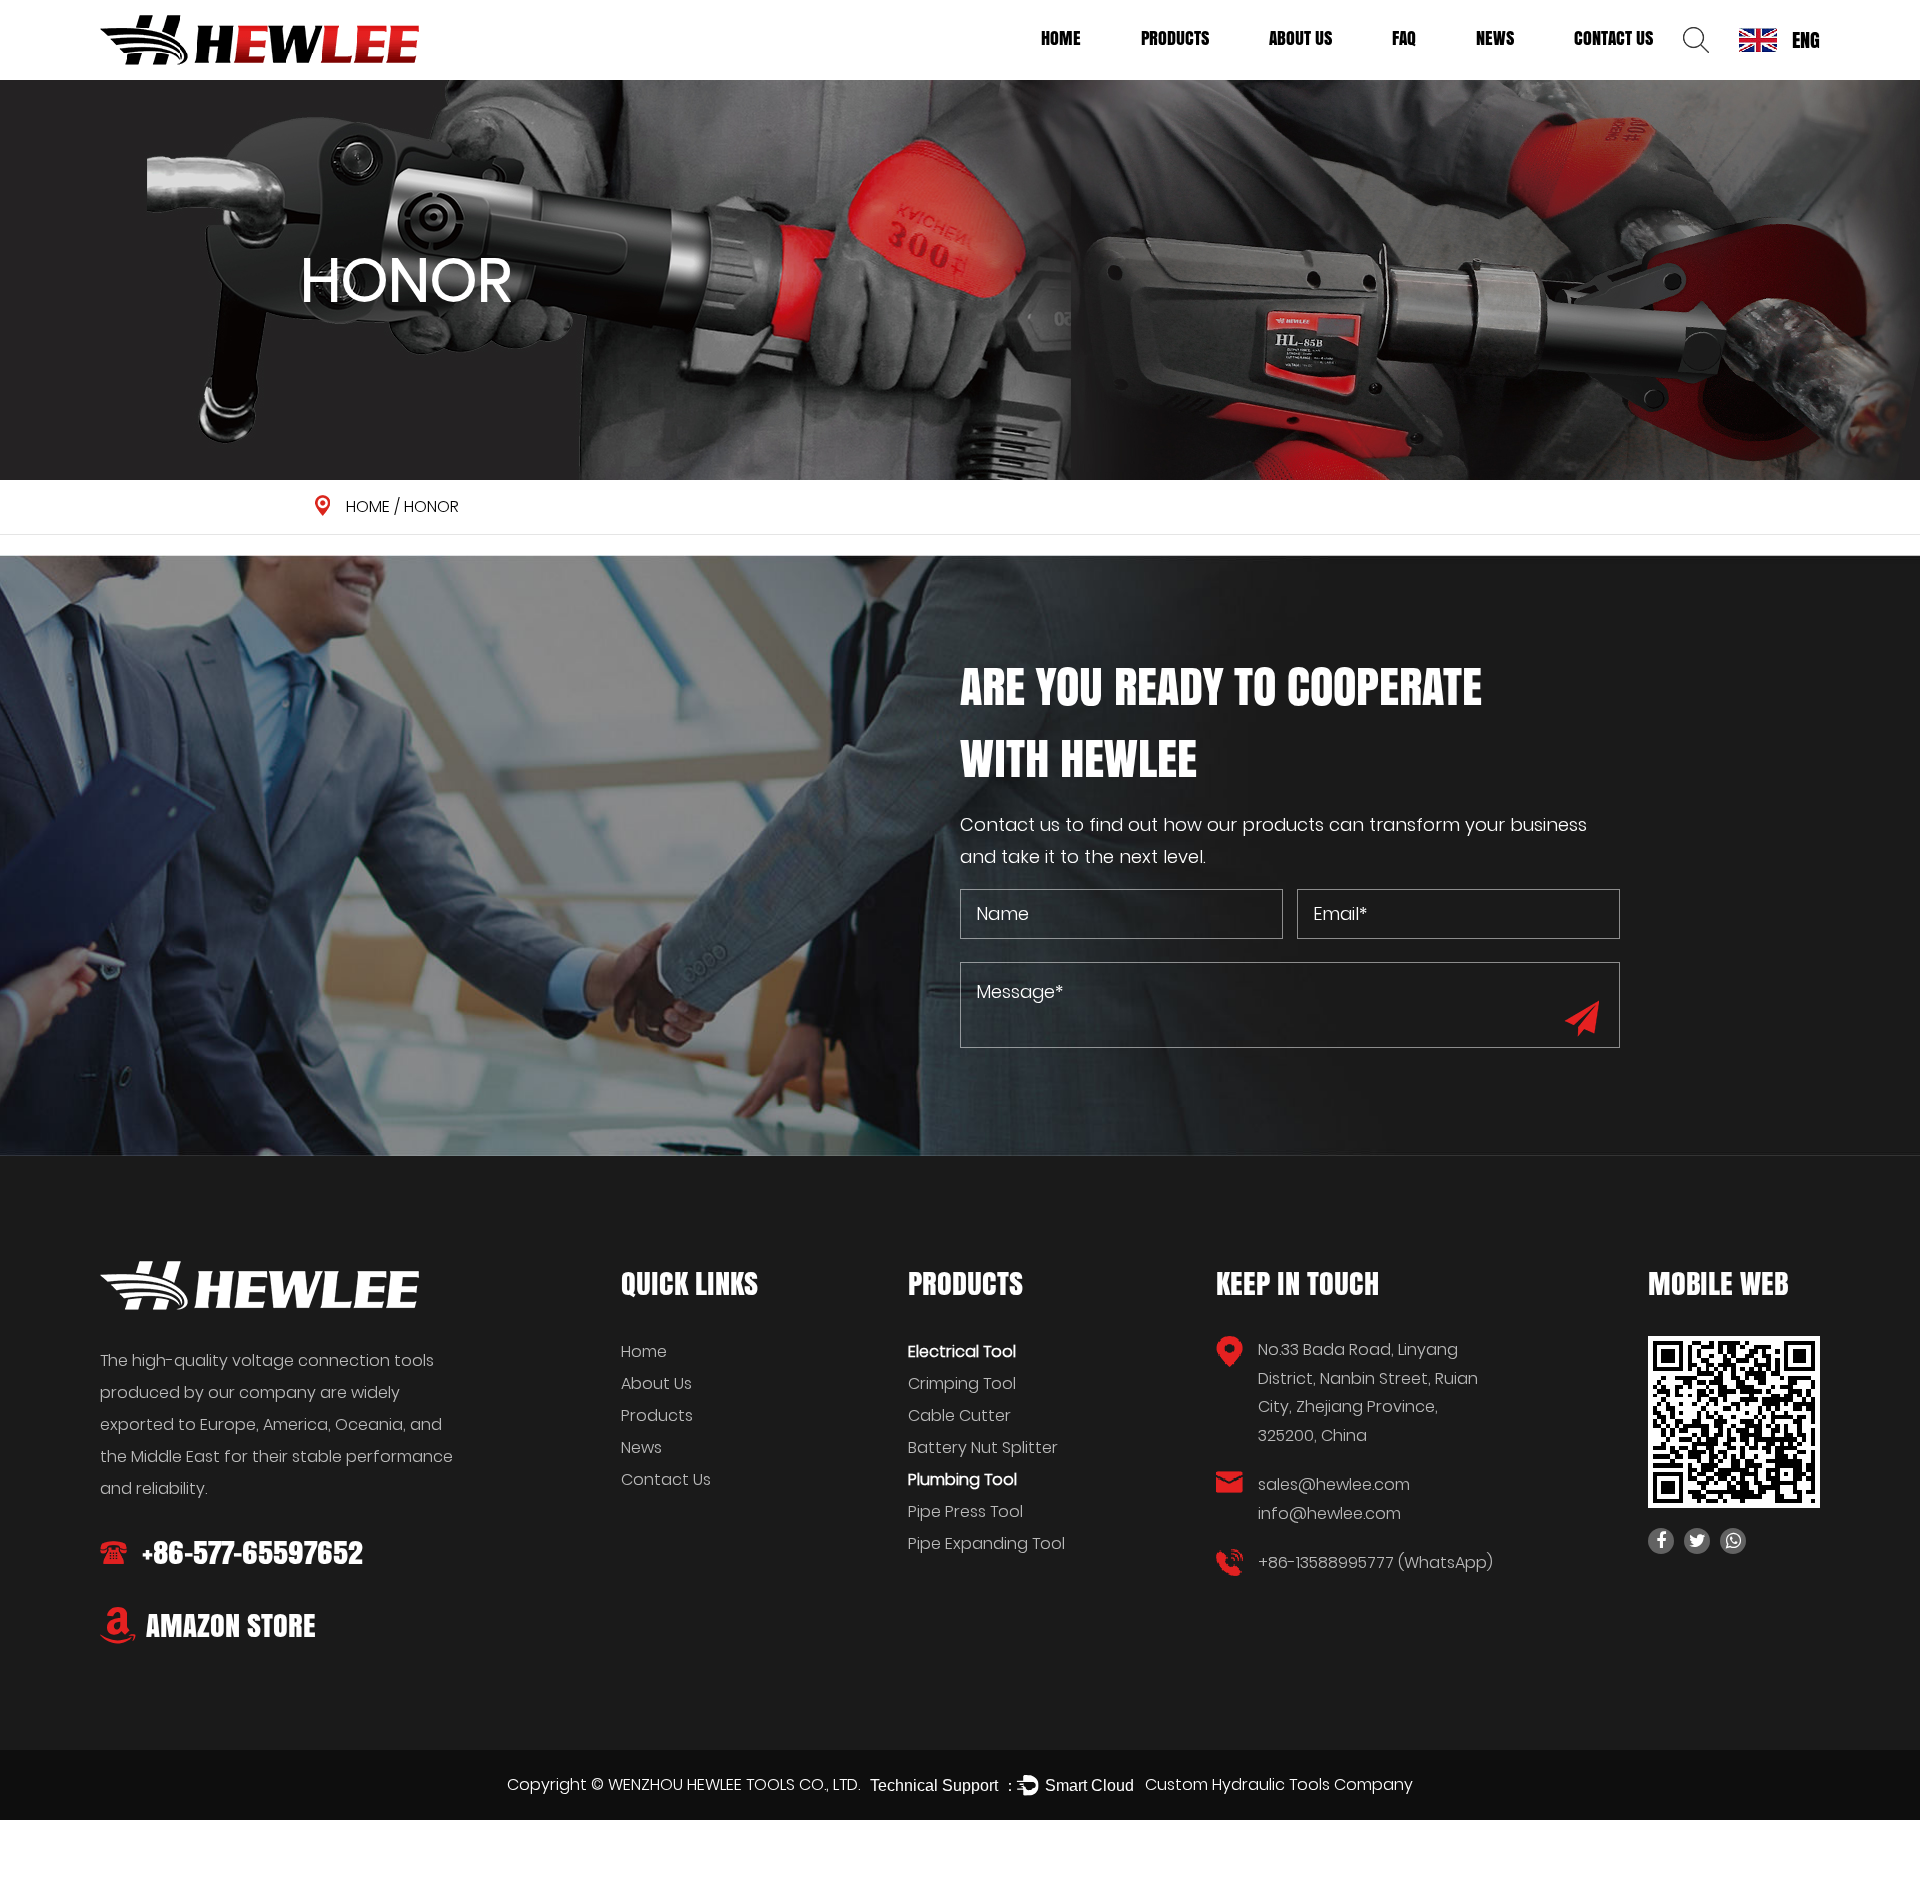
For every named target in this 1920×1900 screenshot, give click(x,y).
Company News (1523, 75)
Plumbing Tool (1186, 72)
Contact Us (1613, 38)
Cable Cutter (959, 1415)
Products (1175, 38)
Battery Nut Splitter (983, 1447)
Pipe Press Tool (965, 1511)
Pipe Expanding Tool (986, 1543)
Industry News (1519, 72)
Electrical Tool (1188, 75)
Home (1061, 38)
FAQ (1404, 38)
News (1495, 38)
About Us (1300, 38)
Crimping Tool (962, 1383)
